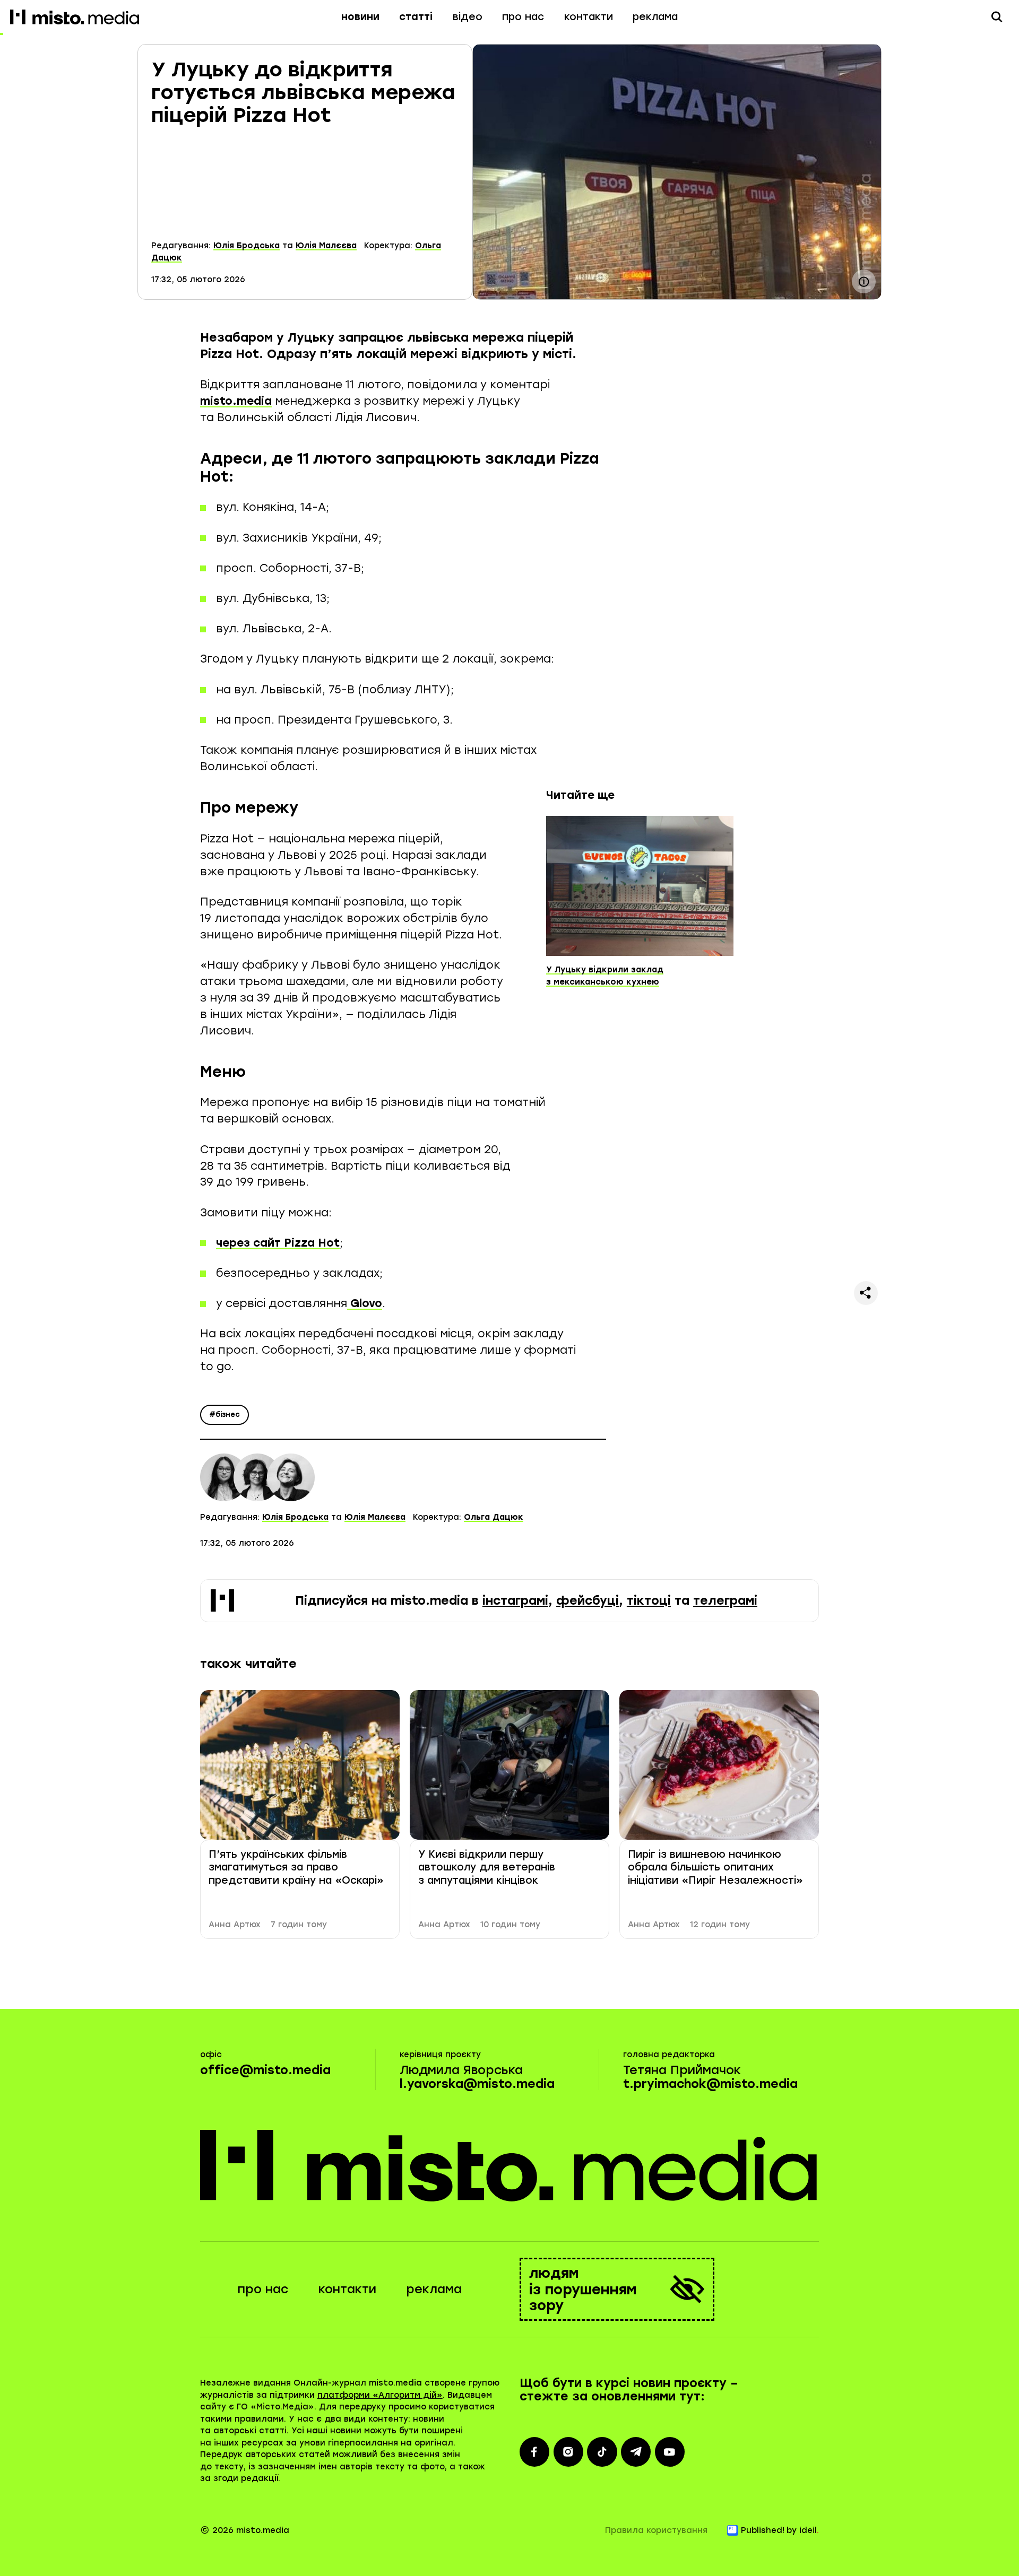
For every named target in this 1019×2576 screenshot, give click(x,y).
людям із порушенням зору (583, 2289)
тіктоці (649, 1601)
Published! (763, 2530)
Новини (360, 17)
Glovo (365, 1303)
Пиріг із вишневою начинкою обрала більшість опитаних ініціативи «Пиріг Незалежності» (715, 1867)
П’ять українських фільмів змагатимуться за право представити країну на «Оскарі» (296, 1867)
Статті (416, 17)
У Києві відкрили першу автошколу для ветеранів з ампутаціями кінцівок (487, 1867)
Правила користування (656, 2530)
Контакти (589, 17)
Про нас (523, 17)
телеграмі (725, 1601)
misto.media (236, 401)
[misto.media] (510, 2165)
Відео (468, 17)
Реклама (655, 17)
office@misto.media (265, 2070)
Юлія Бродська (247, 246)
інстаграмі (515, 1601)
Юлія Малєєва (326, 246)
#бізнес (224, 1415)
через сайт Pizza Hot (278, 1243)
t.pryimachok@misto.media (710, 2084)
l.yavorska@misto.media (477, 2084)
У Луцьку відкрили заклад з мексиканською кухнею (605, 976)
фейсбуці (588, 1601)
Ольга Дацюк (494, 1517)
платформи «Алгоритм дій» (380, 2395)
